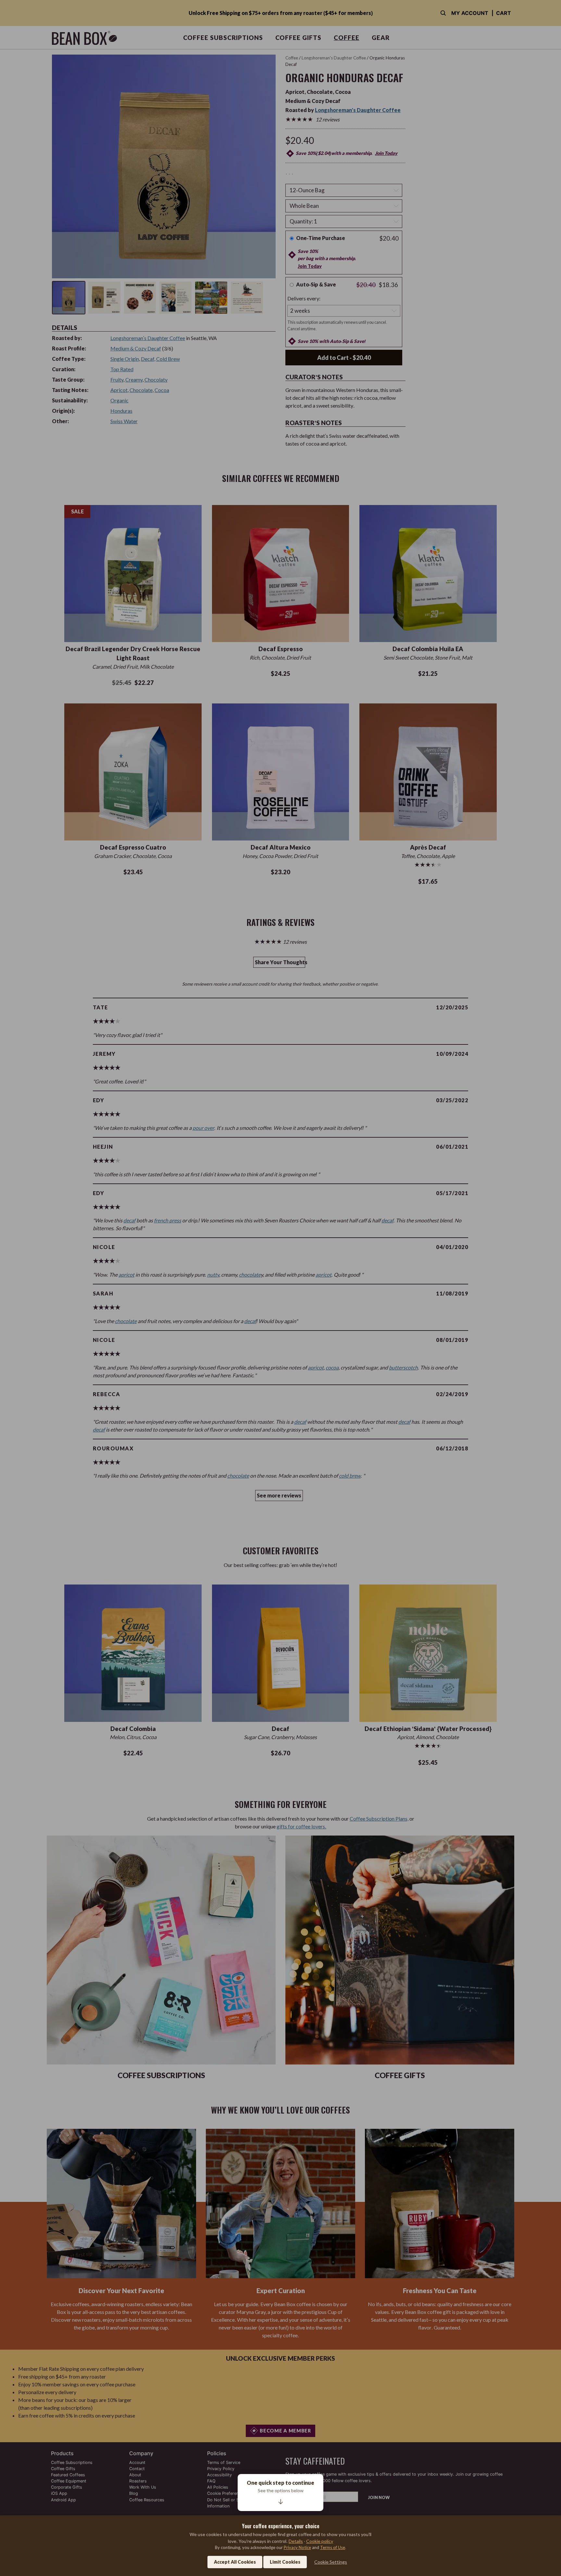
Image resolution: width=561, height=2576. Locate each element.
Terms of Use (333, 2547)
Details (296, 2541)
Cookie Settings (331, 2562)
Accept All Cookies (235, 2562)
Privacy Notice (297, 2547)
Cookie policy (320, 2541)
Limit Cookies (285, 2562)
